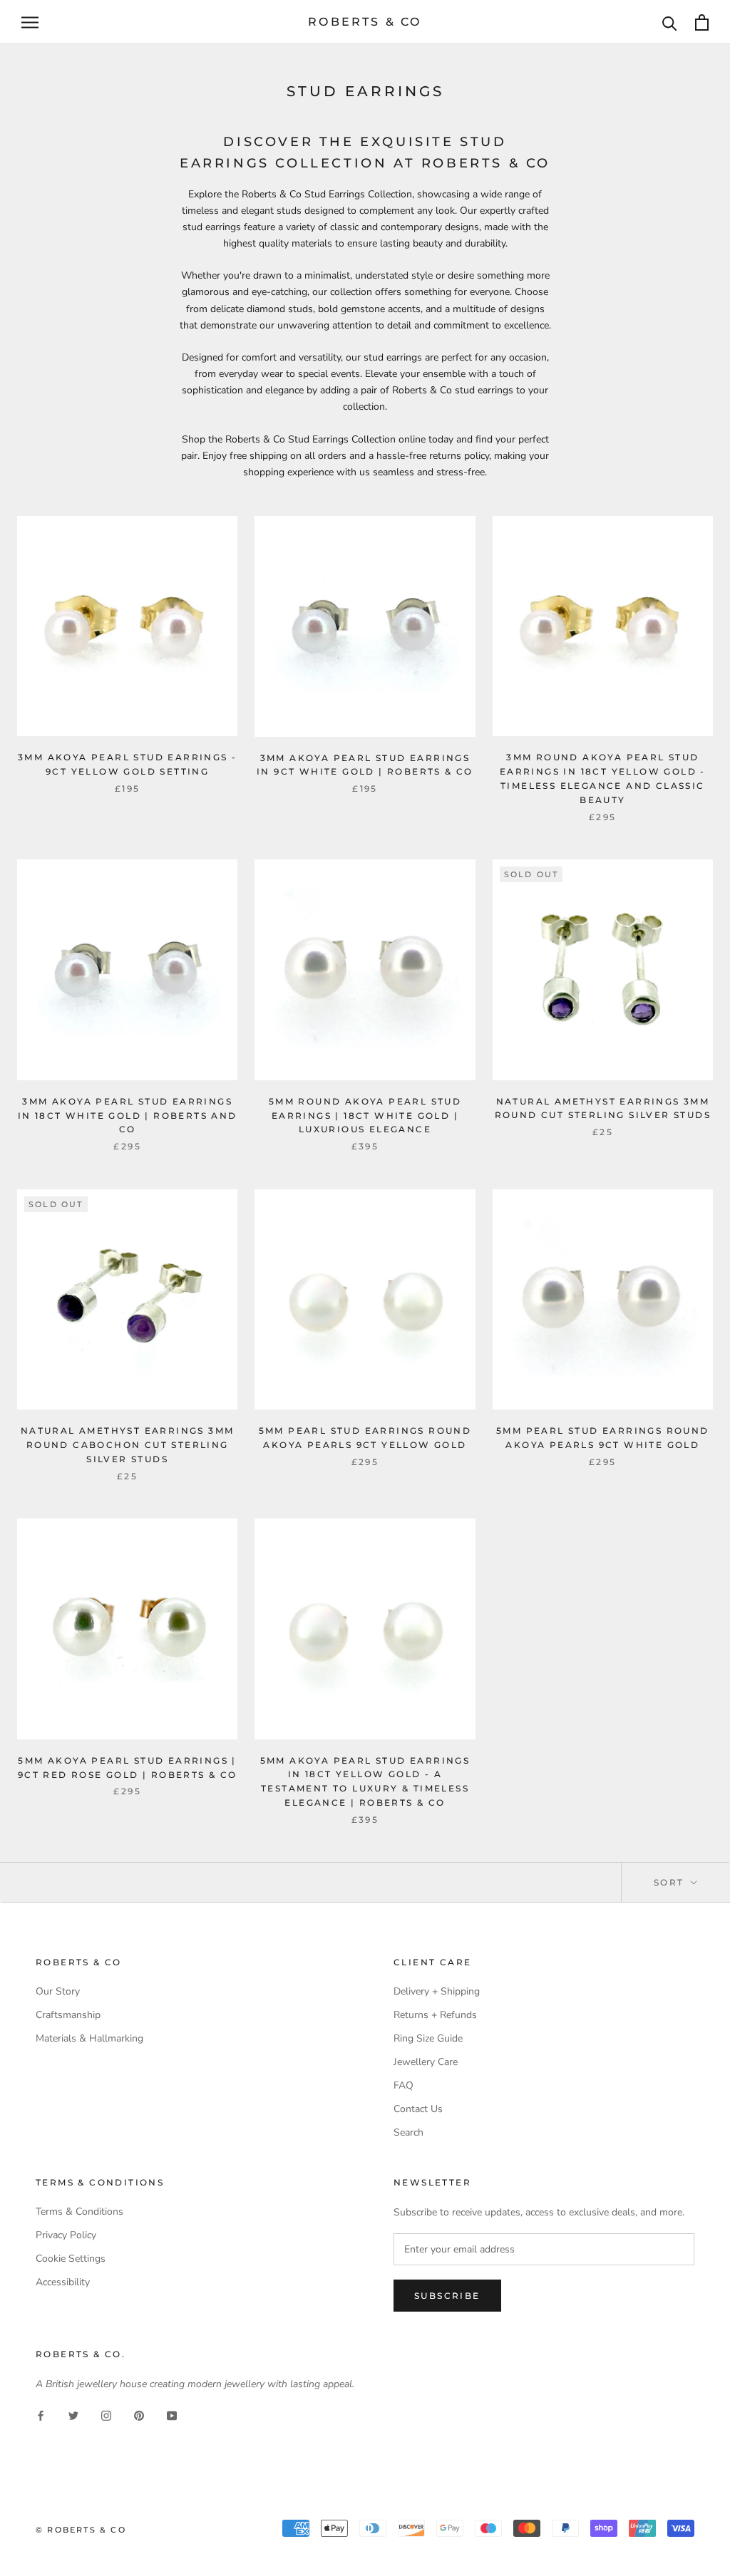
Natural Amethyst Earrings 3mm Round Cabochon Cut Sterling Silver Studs (128, 1445)
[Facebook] (41, 2415)
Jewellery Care (426, 2062)
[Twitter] (73, 2415)
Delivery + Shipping (437, 1991)
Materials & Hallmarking (89, 2038)
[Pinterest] (139, 2415)
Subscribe (447, 2296)
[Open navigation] (30, 22)
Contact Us (418, 2109)
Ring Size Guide (428, 2038)
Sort (671, 1882)
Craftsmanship (68, 2015)
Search (408, 2132)
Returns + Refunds (435, 2015)
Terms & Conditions (79, 2212)
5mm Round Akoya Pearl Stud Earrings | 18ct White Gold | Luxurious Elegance (365, 1116)
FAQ (403, 2085)
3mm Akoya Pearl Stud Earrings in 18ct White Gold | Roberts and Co (128, 1116)
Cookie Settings (71, 2259)
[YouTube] (172, 2415)
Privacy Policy (66, 2235)
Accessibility (63, 2282)
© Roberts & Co (81, 2530)
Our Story (58, 1991)
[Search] (670, 22)
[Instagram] (106, 2415)
